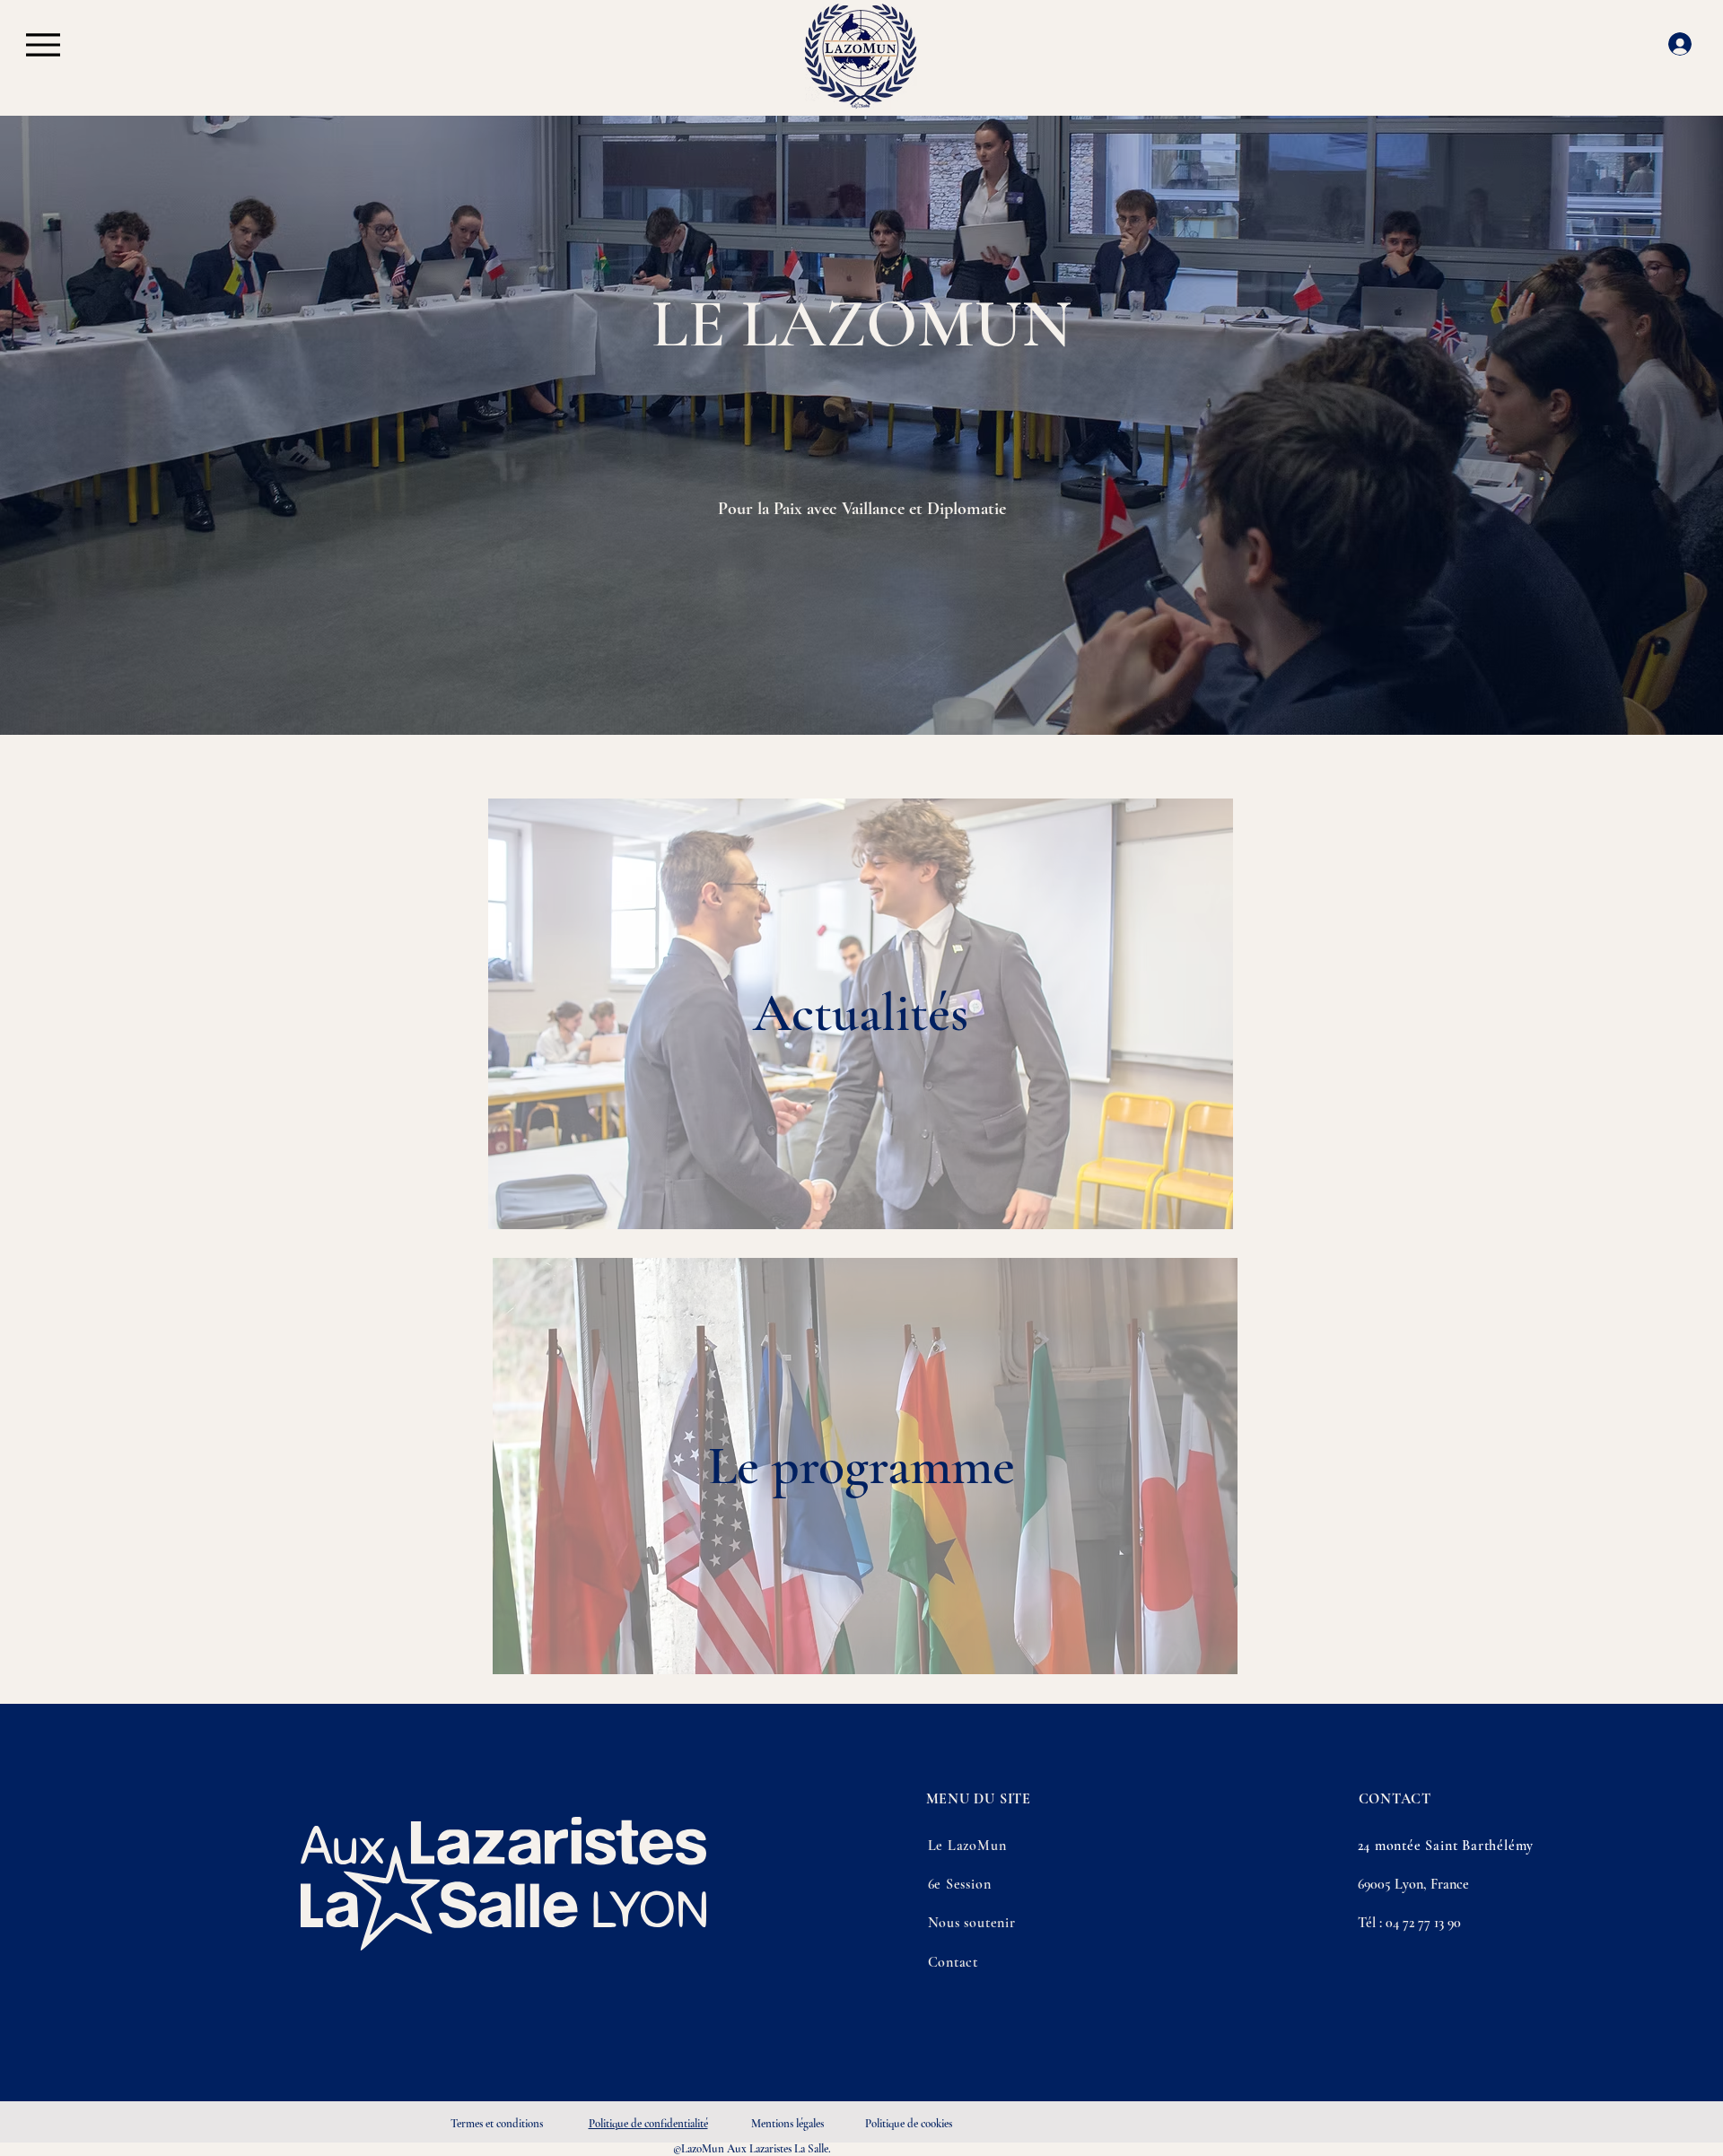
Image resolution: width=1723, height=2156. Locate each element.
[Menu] (43, 44)
